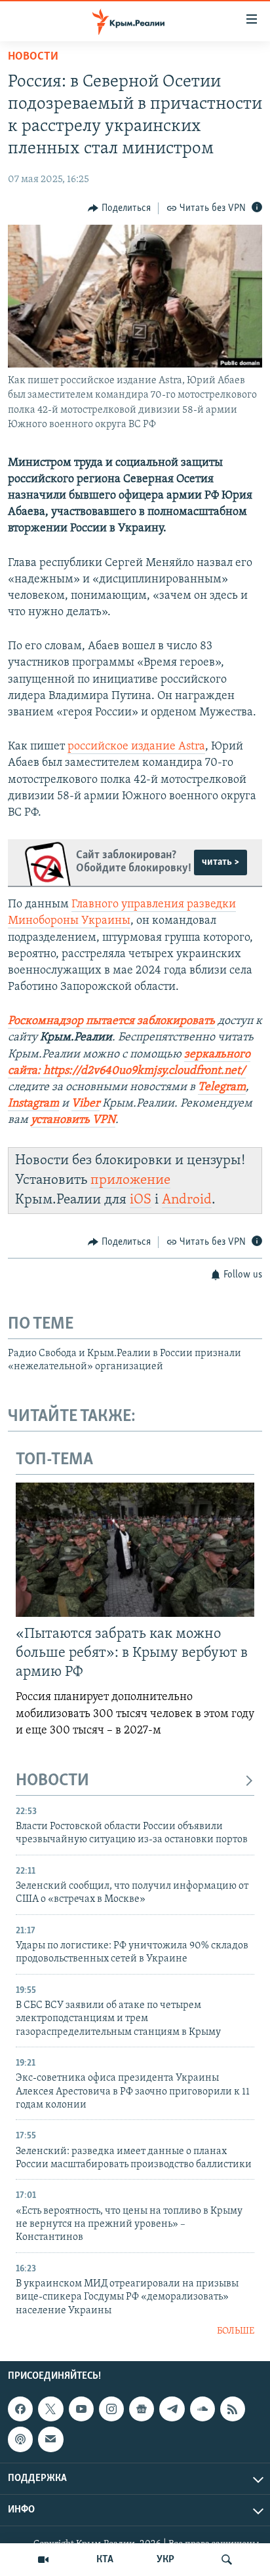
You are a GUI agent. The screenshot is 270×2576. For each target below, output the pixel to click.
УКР (165, 2560)
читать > (221, 862)
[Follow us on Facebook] (20, 2409)
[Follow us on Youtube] (81, 2409)
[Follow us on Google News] (142, 2409)
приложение (130, 1180)
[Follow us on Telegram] (172, 2409)
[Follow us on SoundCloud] (202, 2409)
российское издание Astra (136, 747)
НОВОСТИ (52, 1781)
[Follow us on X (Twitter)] (50, 2409)
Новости (33, 57)
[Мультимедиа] (43, 2560)
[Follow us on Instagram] (111, 2409)
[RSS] (233, 2409)
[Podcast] (20, 2439)
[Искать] (227, 2560)
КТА (105, 2560)
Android (187, 1200)
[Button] (119, 208)
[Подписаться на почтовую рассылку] (50, 2439)
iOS (141, 1200)
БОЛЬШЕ (236, 2331)
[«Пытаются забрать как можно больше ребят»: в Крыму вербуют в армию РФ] (135, 1550)
